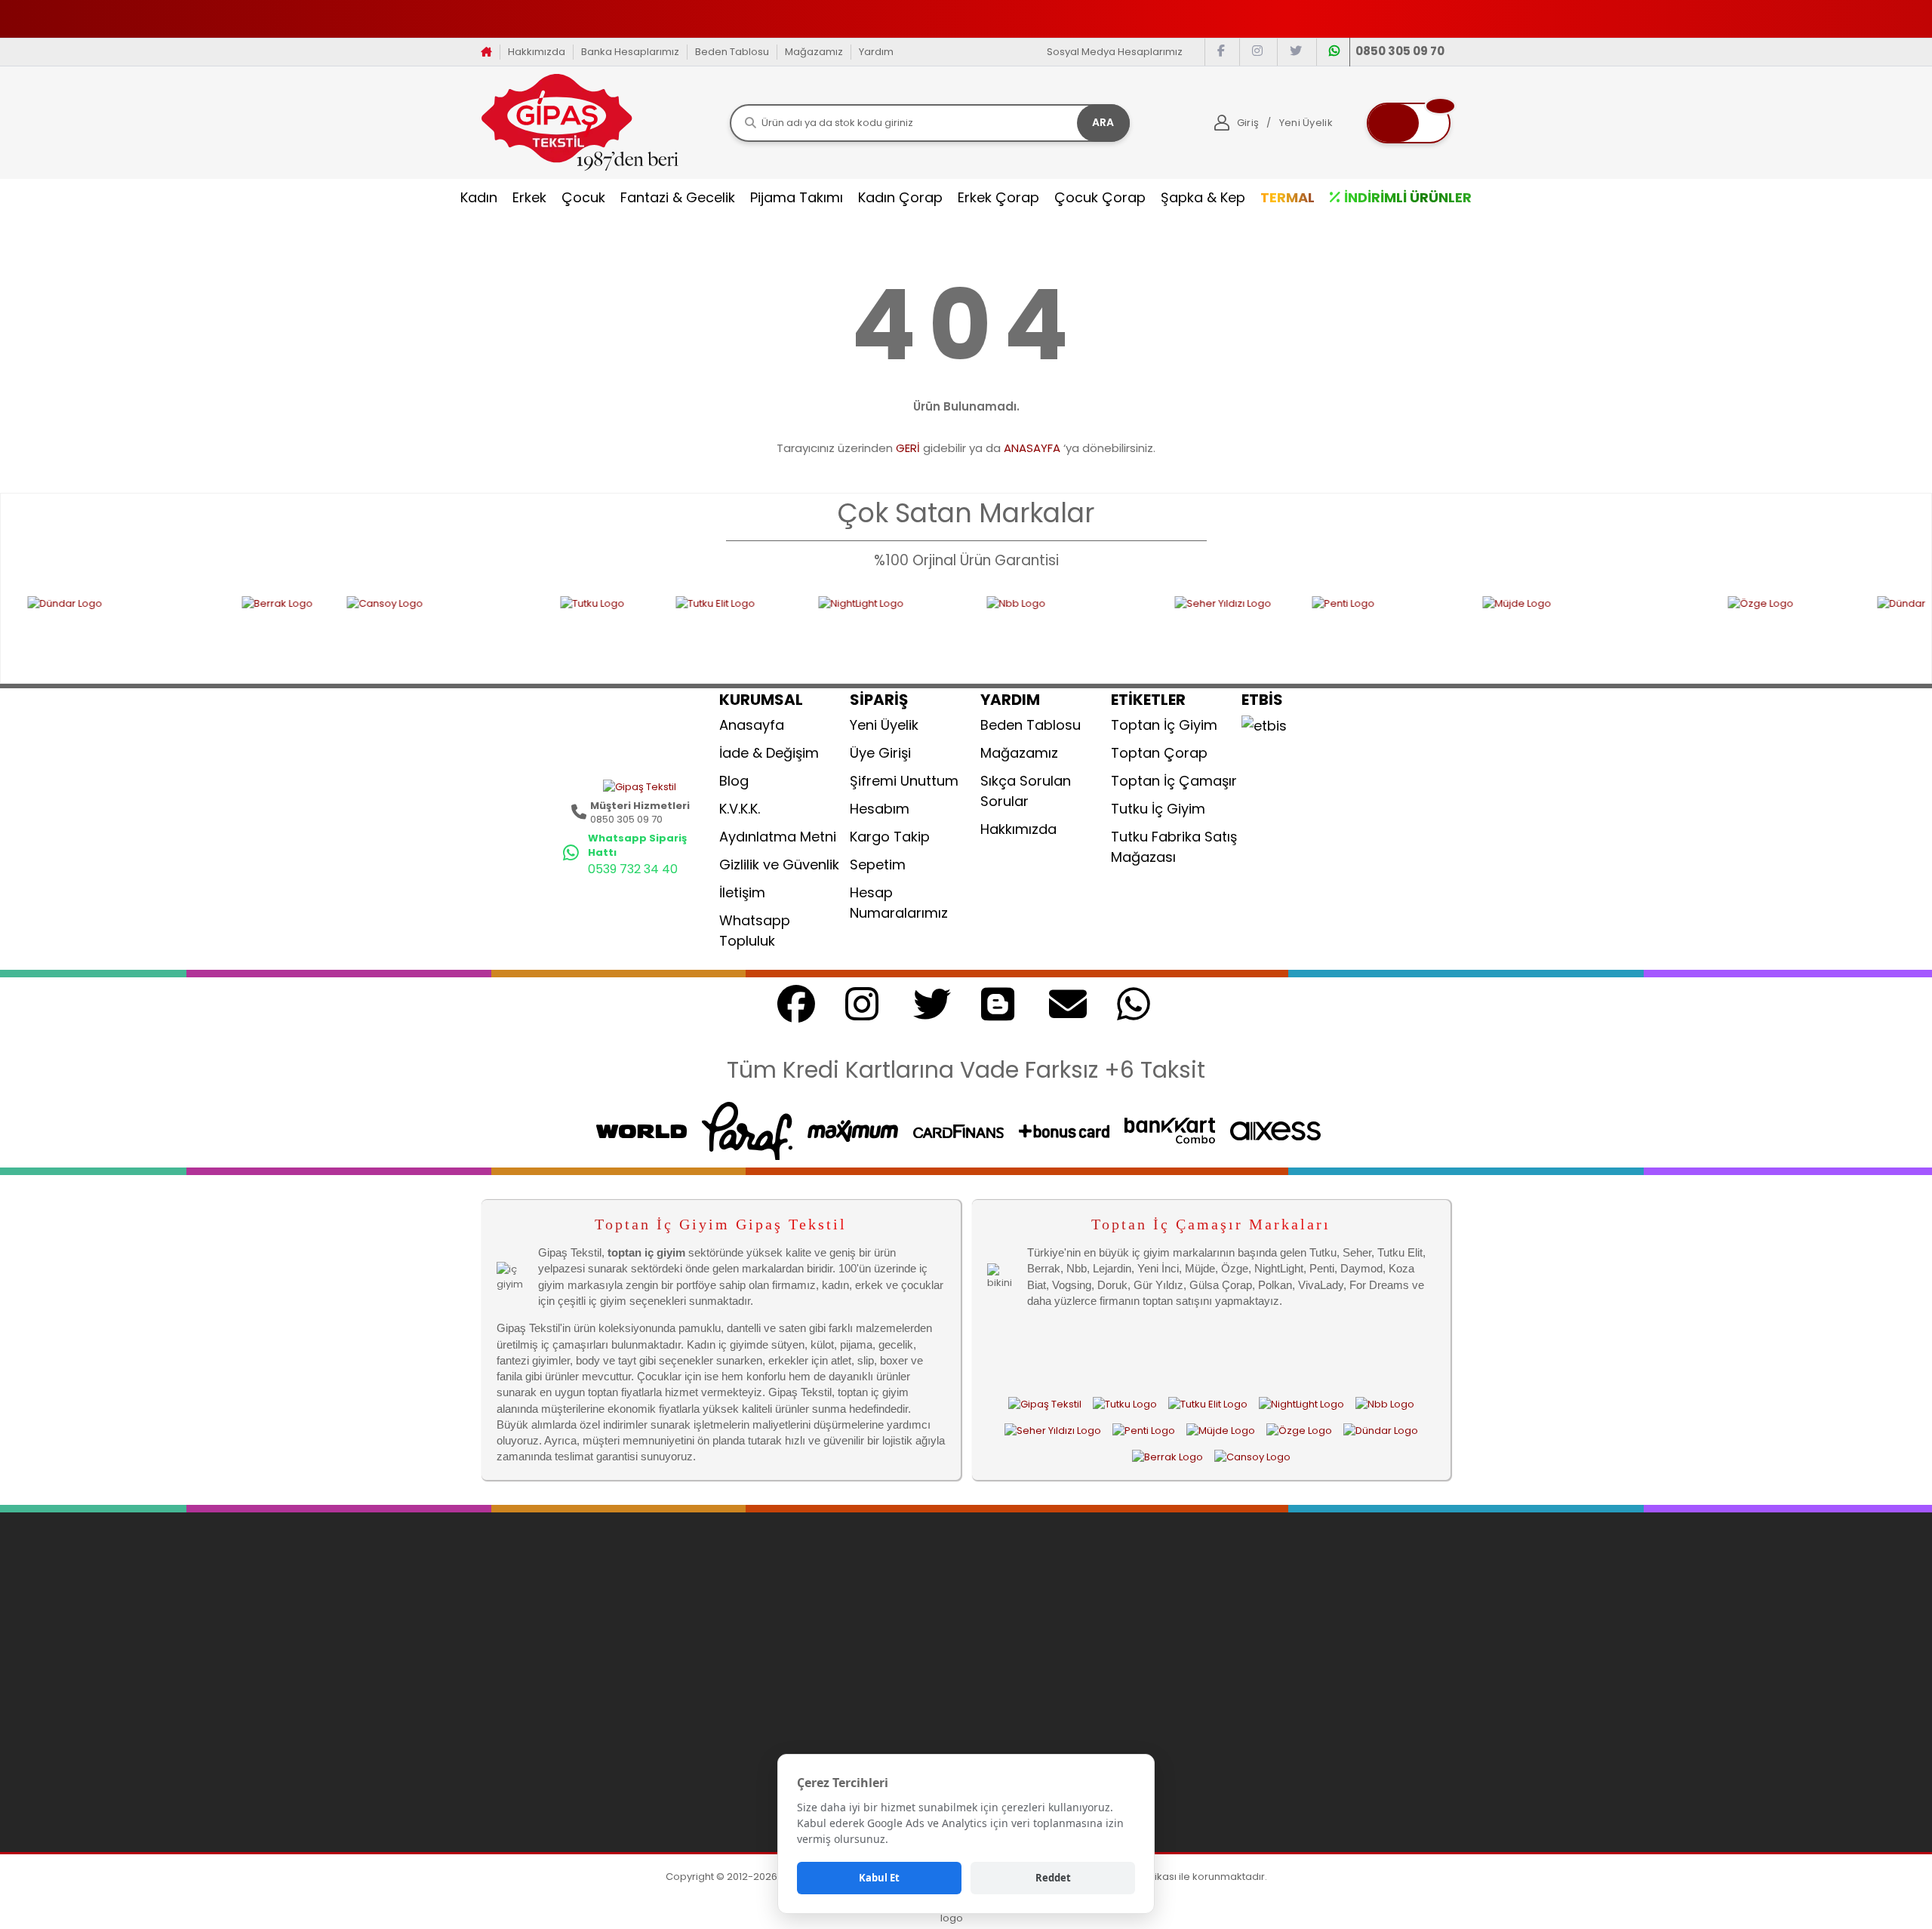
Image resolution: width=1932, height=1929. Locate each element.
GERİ (908, 448)
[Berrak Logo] (179, 630)
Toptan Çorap (1159, 753)
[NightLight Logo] (787, 630)
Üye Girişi (880, 753)
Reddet (1053, 1878)
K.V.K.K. (740, 809)
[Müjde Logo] (1490, 630)
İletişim (742, 892)
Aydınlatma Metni (778, 837)
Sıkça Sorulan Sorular (1026, 791)
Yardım (876, 52)
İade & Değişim (769, 753)
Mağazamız (814, 52)
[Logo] (580, 122)
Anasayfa (752, 725)
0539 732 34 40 (633, 869)
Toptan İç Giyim (1164, 725)
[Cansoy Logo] (338, 630)
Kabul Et (879, 1878)
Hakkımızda (537, 52)
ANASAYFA (1032, 448)
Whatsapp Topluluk (755, 931)
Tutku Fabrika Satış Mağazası (1174, 847)
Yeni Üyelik (884, 725)
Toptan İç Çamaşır (1174, 781)
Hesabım (880, 809)
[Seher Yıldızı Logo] (1128, 630)
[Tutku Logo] (503, 630)
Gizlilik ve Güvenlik (779, 865)
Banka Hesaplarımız (630, 52)
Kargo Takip (890, 837)
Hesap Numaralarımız (899, 903)
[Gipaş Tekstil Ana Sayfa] (1045, 1404)
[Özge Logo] (1687, 630)
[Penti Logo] (1283, 630)
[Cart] (1409, 123)
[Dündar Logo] (1381, 1430)
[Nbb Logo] (966, 630)
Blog (734, 781)
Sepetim (878, 865)
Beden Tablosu (732, 52)
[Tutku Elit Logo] (632, 630)
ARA (1103, 122)
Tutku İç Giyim (1158, 809)
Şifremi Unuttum (904, 781)
